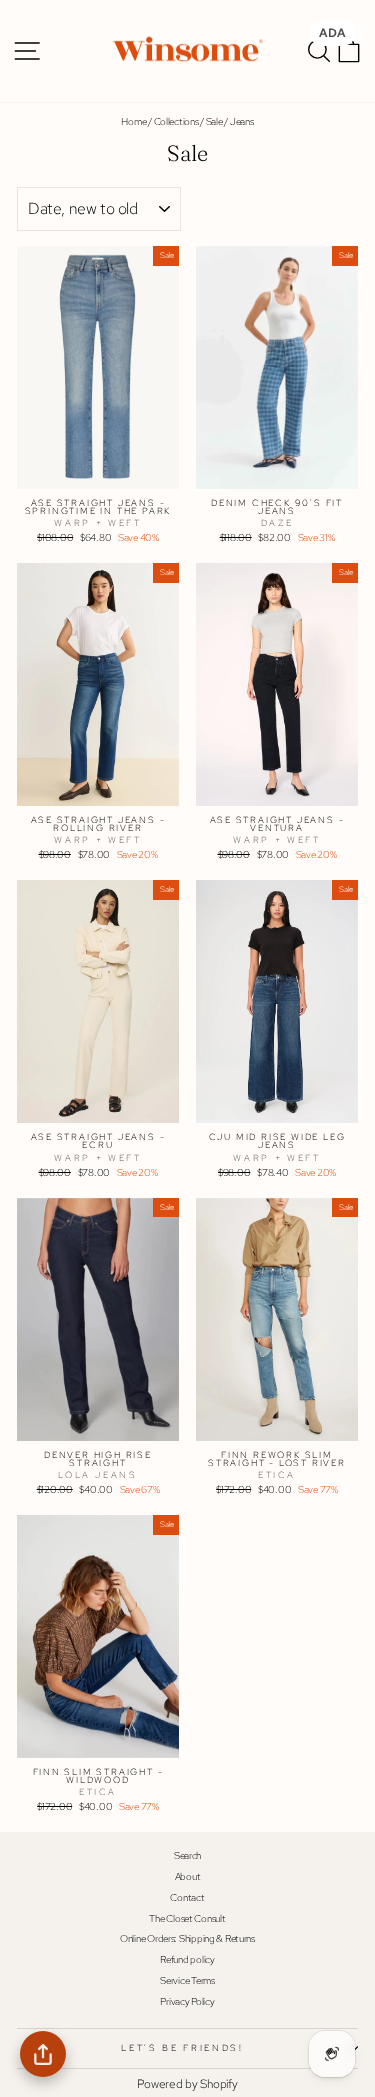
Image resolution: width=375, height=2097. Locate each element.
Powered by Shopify (187, 2084)
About (188, 1876)
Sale (214, 121)
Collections (176, 121)
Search (187, 1855)
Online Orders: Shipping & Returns (187, 1938)
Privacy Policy (187, 2001)
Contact (187, 1897)
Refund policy (187, 1959)
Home (133, 121)
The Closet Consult (187, 1918)
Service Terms (187, 1980)
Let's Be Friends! (182, 2048)
